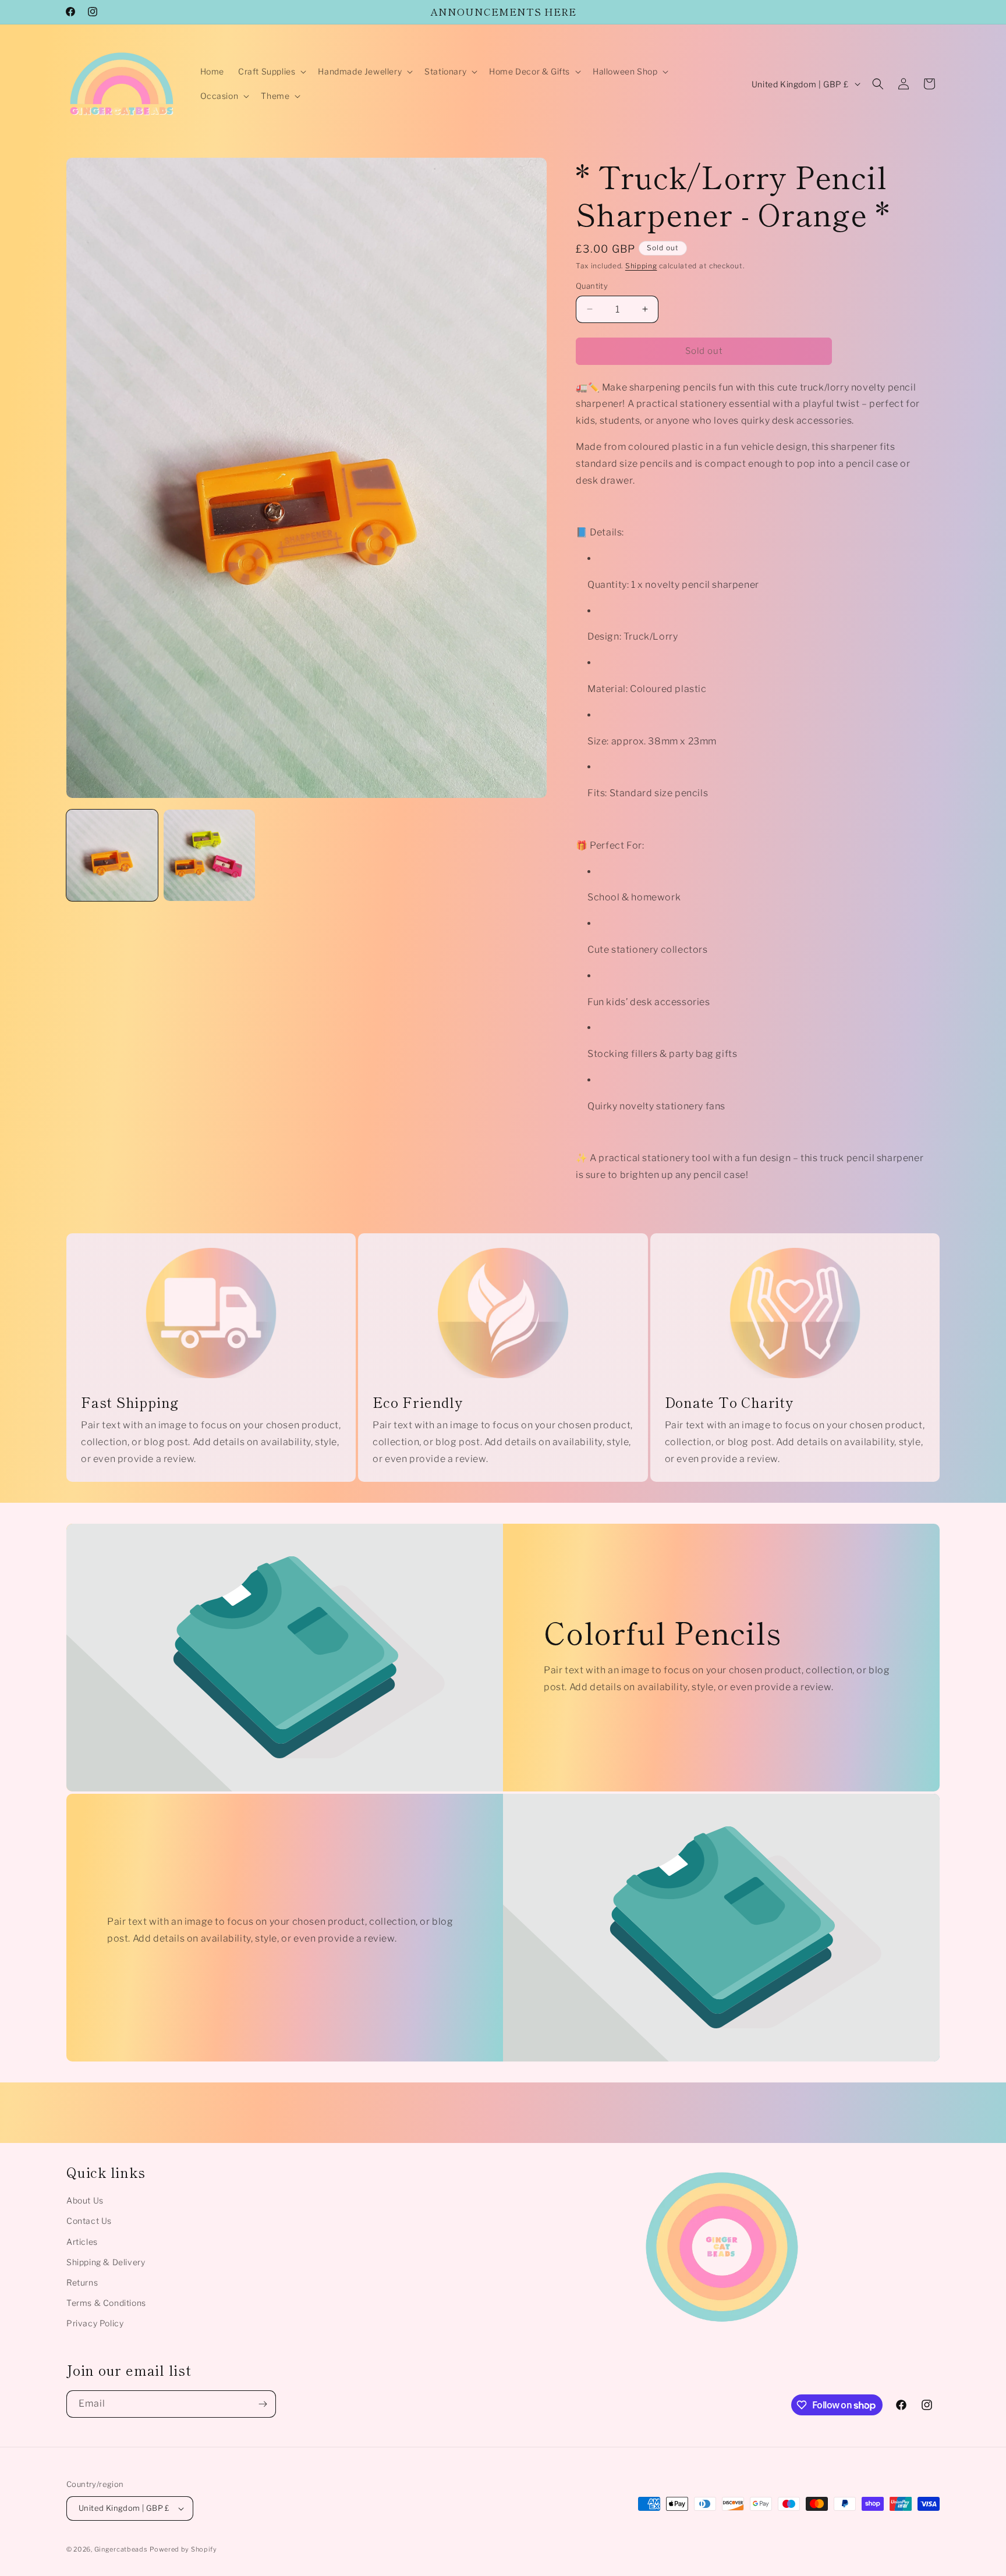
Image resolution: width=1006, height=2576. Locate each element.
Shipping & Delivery (106, 2262)
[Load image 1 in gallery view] (112, 855)
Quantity (592, 286)
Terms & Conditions (106, 2303)
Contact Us (89, 2221)
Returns (82, 2282)
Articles (82, 2242)
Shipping (641, 266)
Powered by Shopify (183, 2549)
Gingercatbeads (121, 2549)
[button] (271, 72)
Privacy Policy (95, 2323)
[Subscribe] (263, 2404)
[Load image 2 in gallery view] (209, 855)
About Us (85, 2200)
